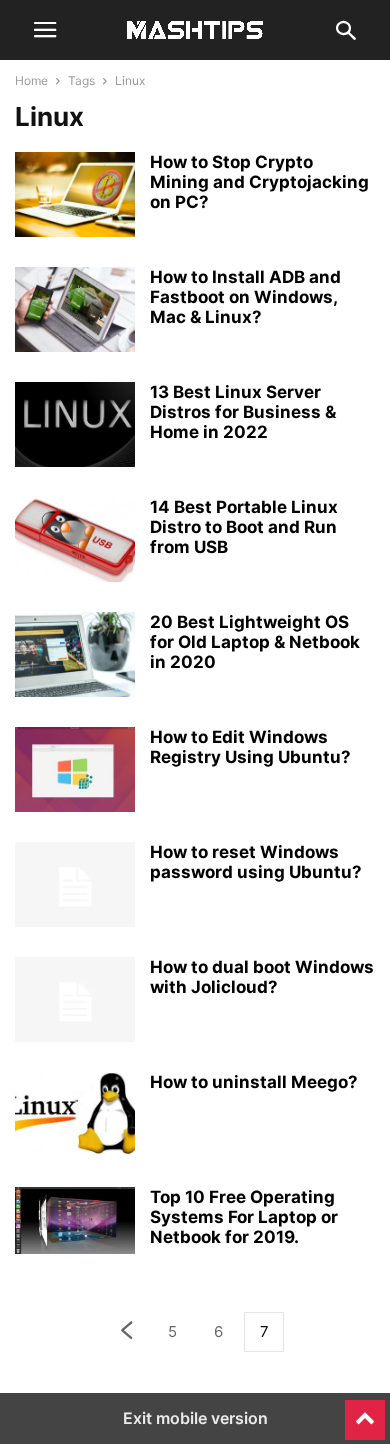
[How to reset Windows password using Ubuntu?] (75, 887)
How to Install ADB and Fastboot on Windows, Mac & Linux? (245, 297)
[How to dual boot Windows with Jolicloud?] (75, 1002)
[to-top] (365, 1411)
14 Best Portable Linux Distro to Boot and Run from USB (244, 527)
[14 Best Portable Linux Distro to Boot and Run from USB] (75, 542)
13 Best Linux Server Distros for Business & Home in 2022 (243, 412)
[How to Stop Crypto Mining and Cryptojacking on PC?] (75, 197)
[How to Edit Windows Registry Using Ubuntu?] (75, 772)
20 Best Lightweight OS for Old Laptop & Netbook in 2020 (255, 642)
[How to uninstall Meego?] (75, 1117)
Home (31, 80)
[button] (45, 30)
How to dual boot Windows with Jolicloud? (262, 977)
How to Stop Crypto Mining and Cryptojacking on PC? (259, 182)
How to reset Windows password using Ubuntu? (256, 862)
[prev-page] (126, 1332)
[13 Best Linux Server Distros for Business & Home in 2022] (75, 427)
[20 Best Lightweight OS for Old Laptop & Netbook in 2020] (75, 657)
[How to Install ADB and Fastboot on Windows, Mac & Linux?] (75, 312)
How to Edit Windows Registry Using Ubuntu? (250, 747)
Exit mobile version (195, 1418)
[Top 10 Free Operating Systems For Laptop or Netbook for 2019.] (75, 1220)
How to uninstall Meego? (254, 1082)
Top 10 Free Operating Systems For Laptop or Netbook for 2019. (244, 1217)
